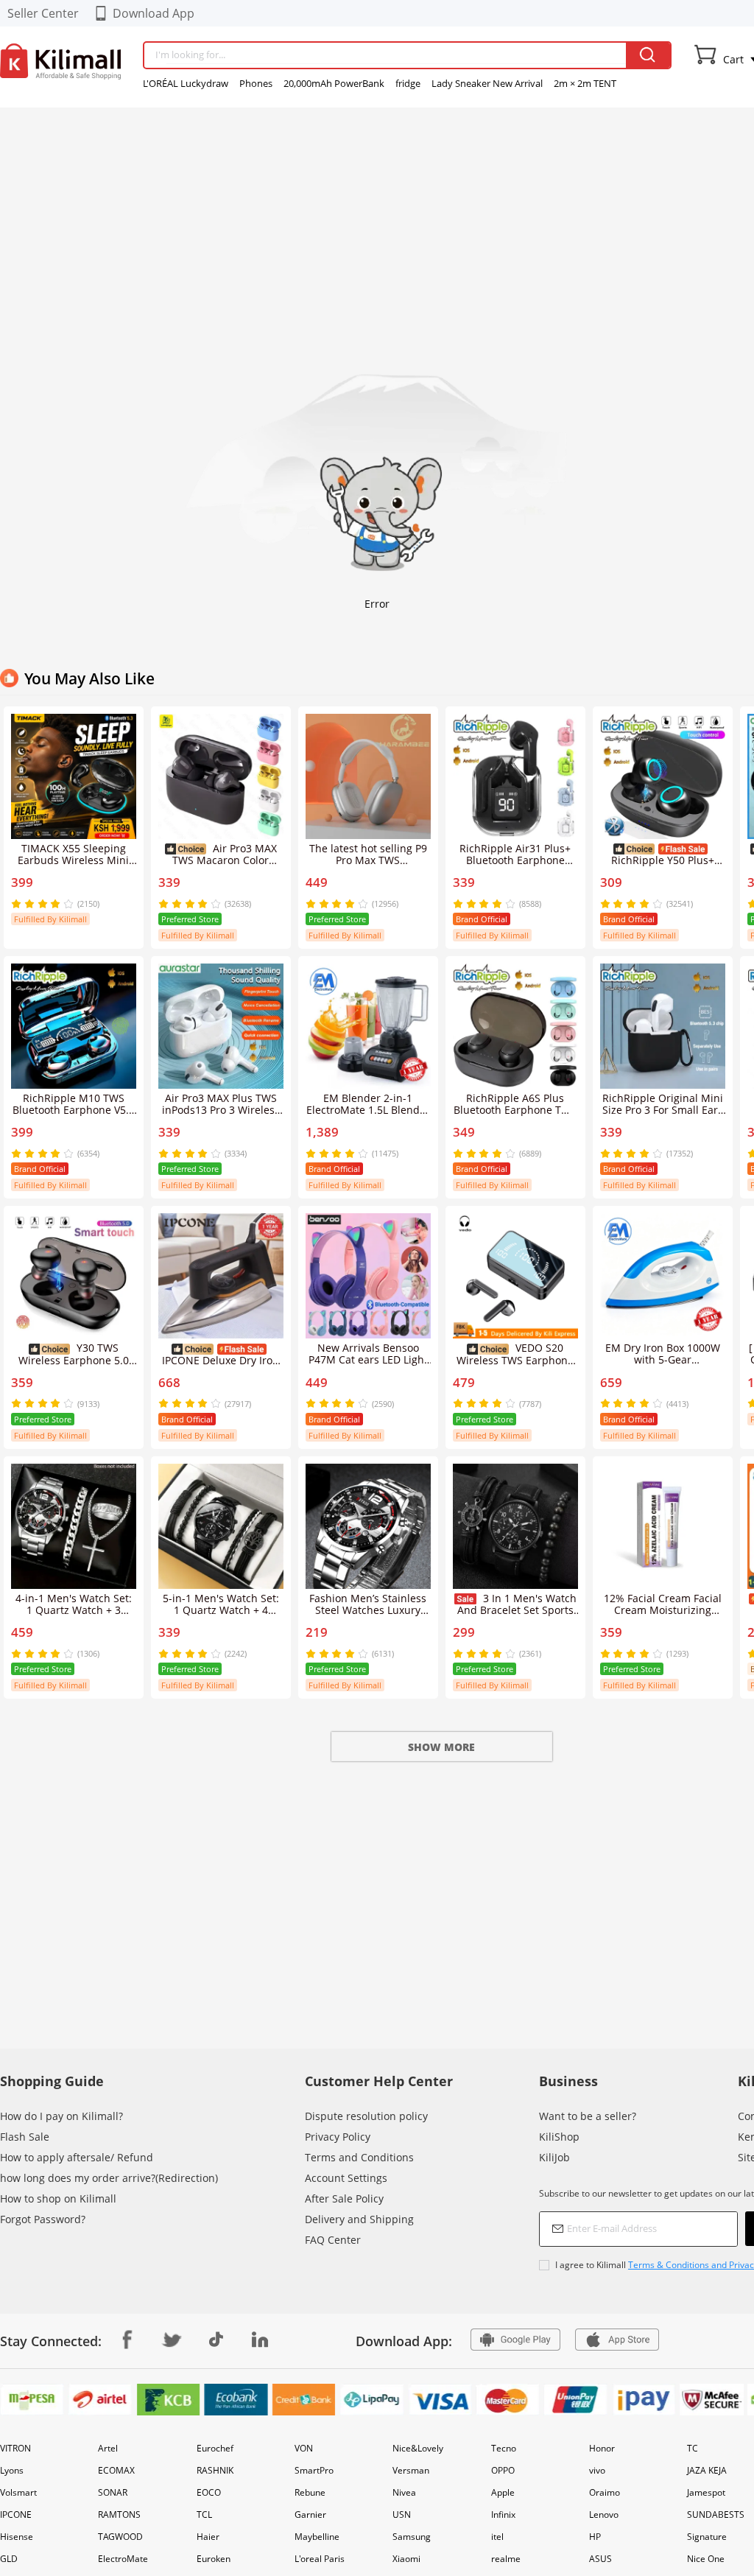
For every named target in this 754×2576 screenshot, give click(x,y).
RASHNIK (215, 2470)
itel (497, 2537)
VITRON (15, 2448)
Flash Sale (25, 2137)
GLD (9, 2559)
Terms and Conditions (359, 2157)
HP (595, 2537)
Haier (208, 2537)
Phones (256, 83)
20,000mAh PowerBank (334, 83)
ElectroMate (123, 2559)
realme (506, 2559)
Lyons (12, 2470)
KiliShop (559, 2137)
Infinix (503, 2514)
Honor (602, 2448)
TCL (204, 2514)
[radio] (18, 904)
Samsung (412, 2537)
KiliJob (554, 2157)
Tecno (504, 2448)
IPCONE (16, 2514)
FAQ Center (333, 2240)
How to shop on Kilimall (58, 2198)
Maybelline (317, 2537)
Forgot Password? (43, 2219)
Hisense (17, 2537)
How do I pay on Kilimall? (61, 2116)
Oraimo (605, 2492)
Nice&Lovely (418, 2448)
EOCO (209, 2492)
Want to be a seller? (588, 2116)
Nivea (404, 2492)
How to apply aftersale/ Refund (77, 2157)
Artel (108, 2448)
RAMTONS (119, 2514)
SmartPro (314, 2470)
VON (304, 2448)
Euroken (214, 2559)
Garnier (310, 2514)
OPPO (503, 2470)
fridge (408, 83)
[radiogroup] (42, 904)
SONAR (113, 2492)
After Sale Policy (344, 2198)
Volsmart (18, 2492)
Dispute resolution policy (366, 2116)
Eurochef (215, 2448)
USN (402, 2514)
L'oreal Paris (320, 2559)
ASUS (600, 2559)
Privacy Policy (338, 2137)
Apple (503, 2492)
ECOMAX (116, 2470)
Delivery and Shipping (359, 2219)
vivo (597, 2470)
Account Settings (346, 2178)
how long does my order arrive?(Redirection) (109, 2178)
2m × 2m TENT (585, 83)
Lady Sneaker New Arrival (487, 83)
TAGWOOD (120, 2537)
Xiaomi (406, 2559)
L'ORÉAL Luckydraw (186, 83)
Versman (411, 2470)
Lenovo (604, 2514)
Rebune (310, 2492)
